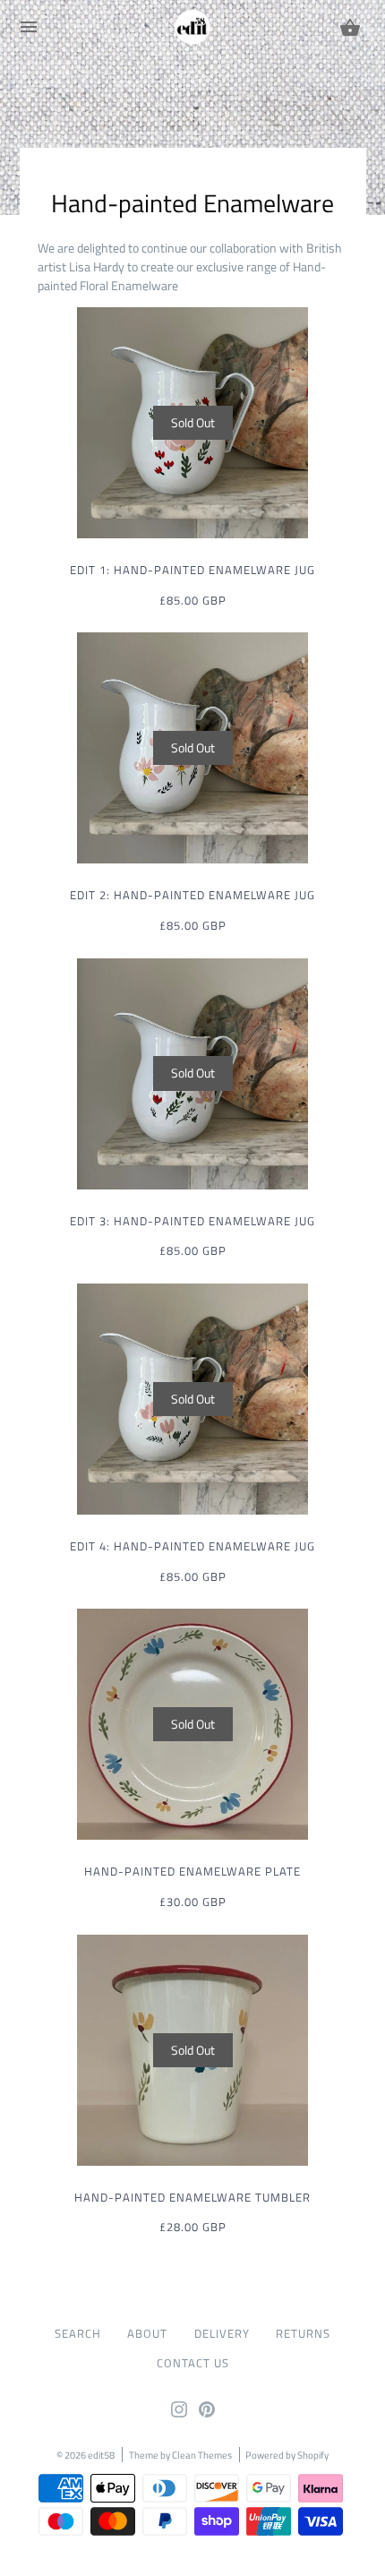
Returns (303, 2334)
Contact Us (193, 2363)
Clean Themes (202, 2455)
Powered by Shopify (287, 2455)
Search (78, 2334)
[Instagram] (179, 2413)
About (147, 2334)
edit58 (101, 2455)
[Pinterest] (207, 2413)
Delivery (222, 2334)
